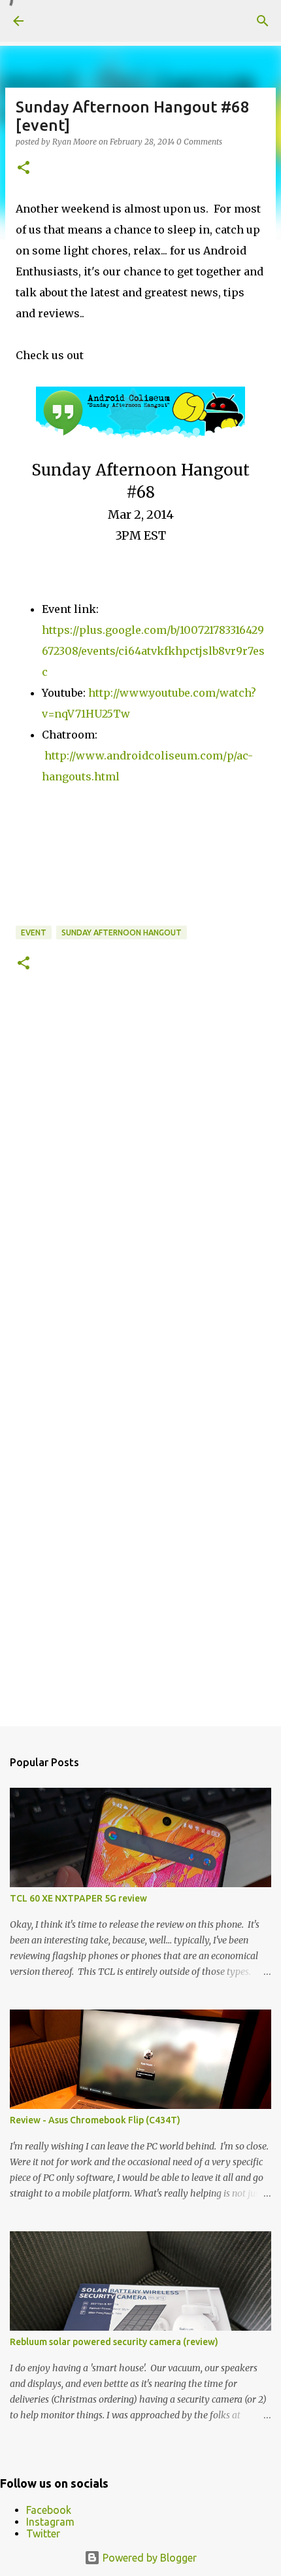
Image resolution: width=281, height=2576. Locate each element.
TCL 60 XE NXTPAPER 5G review (78, 1898)
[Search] (263, 21)
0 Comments (199, 142)
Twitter (43, 2533)
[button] (24, 168)
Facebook (49, 2510)
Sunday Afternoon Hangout (122, 932)
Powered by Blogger (148, 2558)
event (34, 932)
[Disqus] (140, 1179)
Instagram (50, 2522)
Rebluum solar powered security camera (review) (114, 2342)
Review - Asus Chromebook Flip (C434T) (95, 2120)
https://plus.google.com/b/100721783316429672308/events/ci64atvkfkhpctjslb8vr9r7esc (153, 651)
